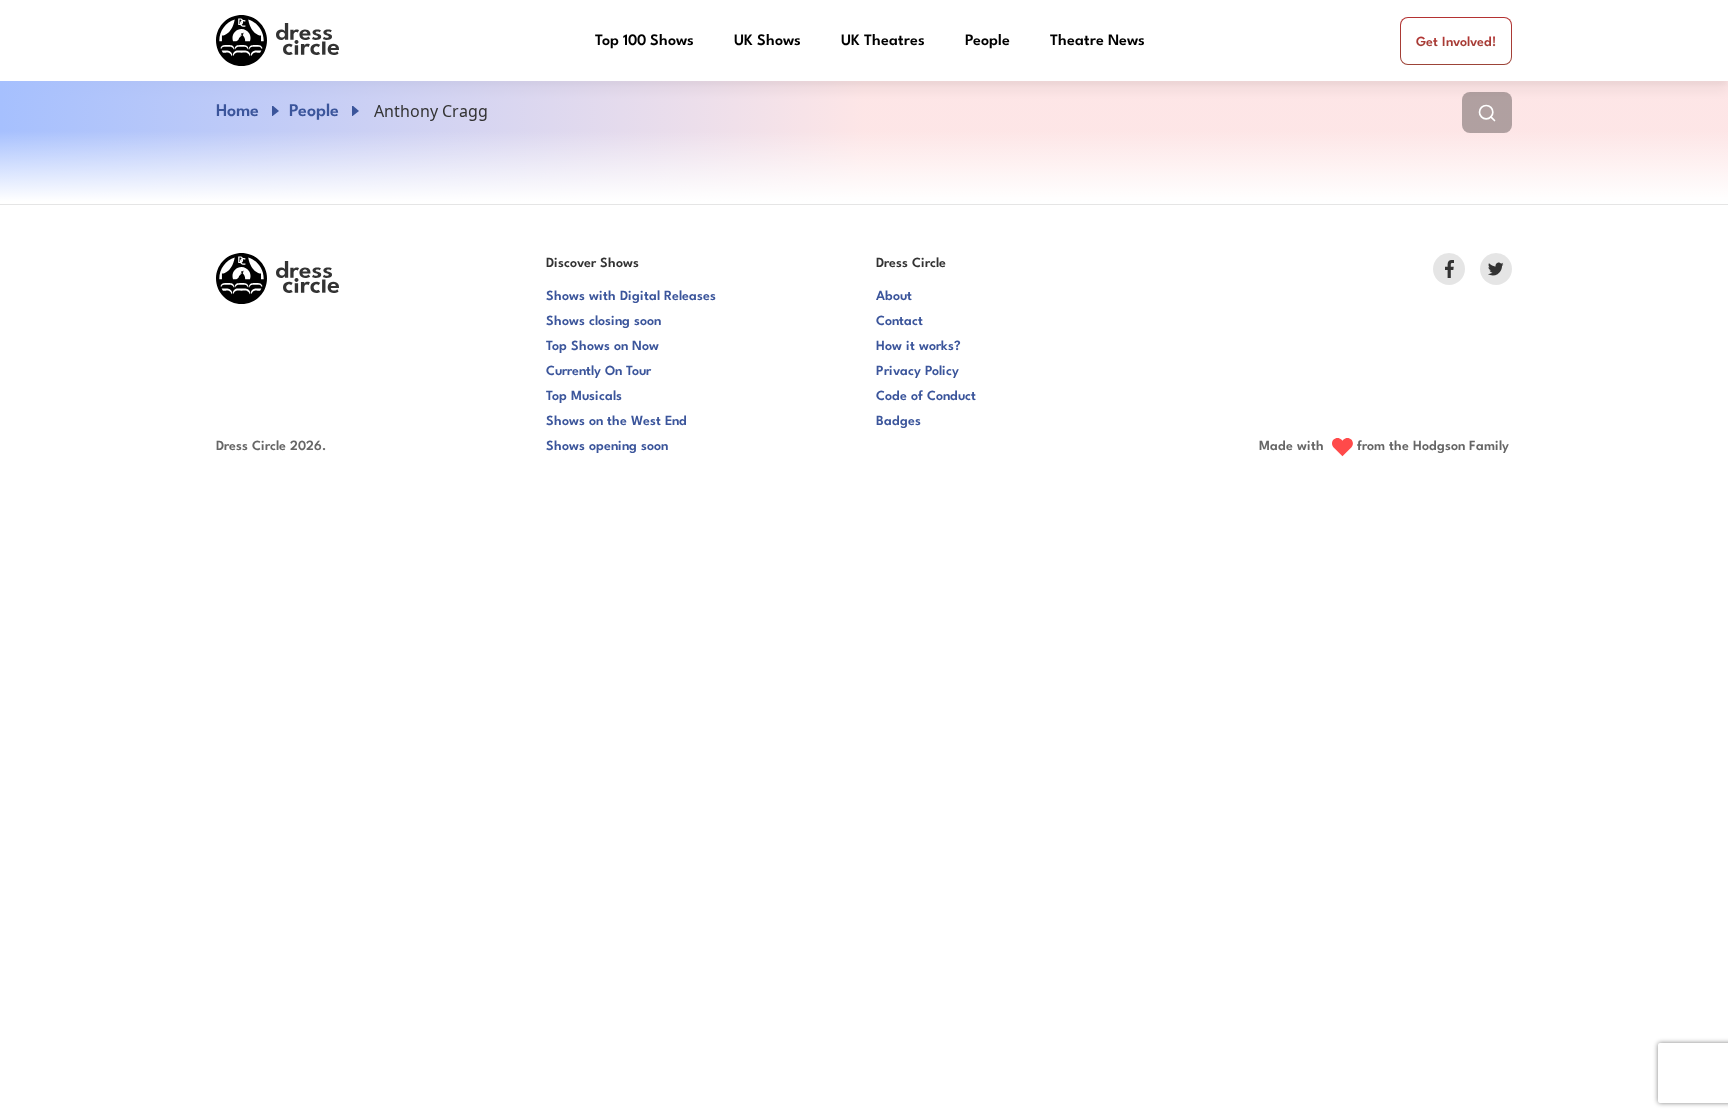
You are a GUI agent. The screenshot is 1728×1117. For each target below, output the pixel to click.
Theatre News (1097, 41)
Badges (898, 421)
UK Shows (767, 41)
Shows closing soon (603, 321)
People (987, 41)
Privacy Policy (917, 371)
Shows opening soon (607, 446)
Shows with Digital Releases (631, 296)
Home (237, 111)
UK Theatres (883, 41)
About (894, 296)
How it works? (918, 346)
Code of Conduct (926, 396)
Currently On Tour (598, 371)
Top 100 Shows (644, 41)
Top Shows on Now (602, 346)
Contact (899, 321)
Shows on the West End (616, 421)
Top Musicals (584, 396)
